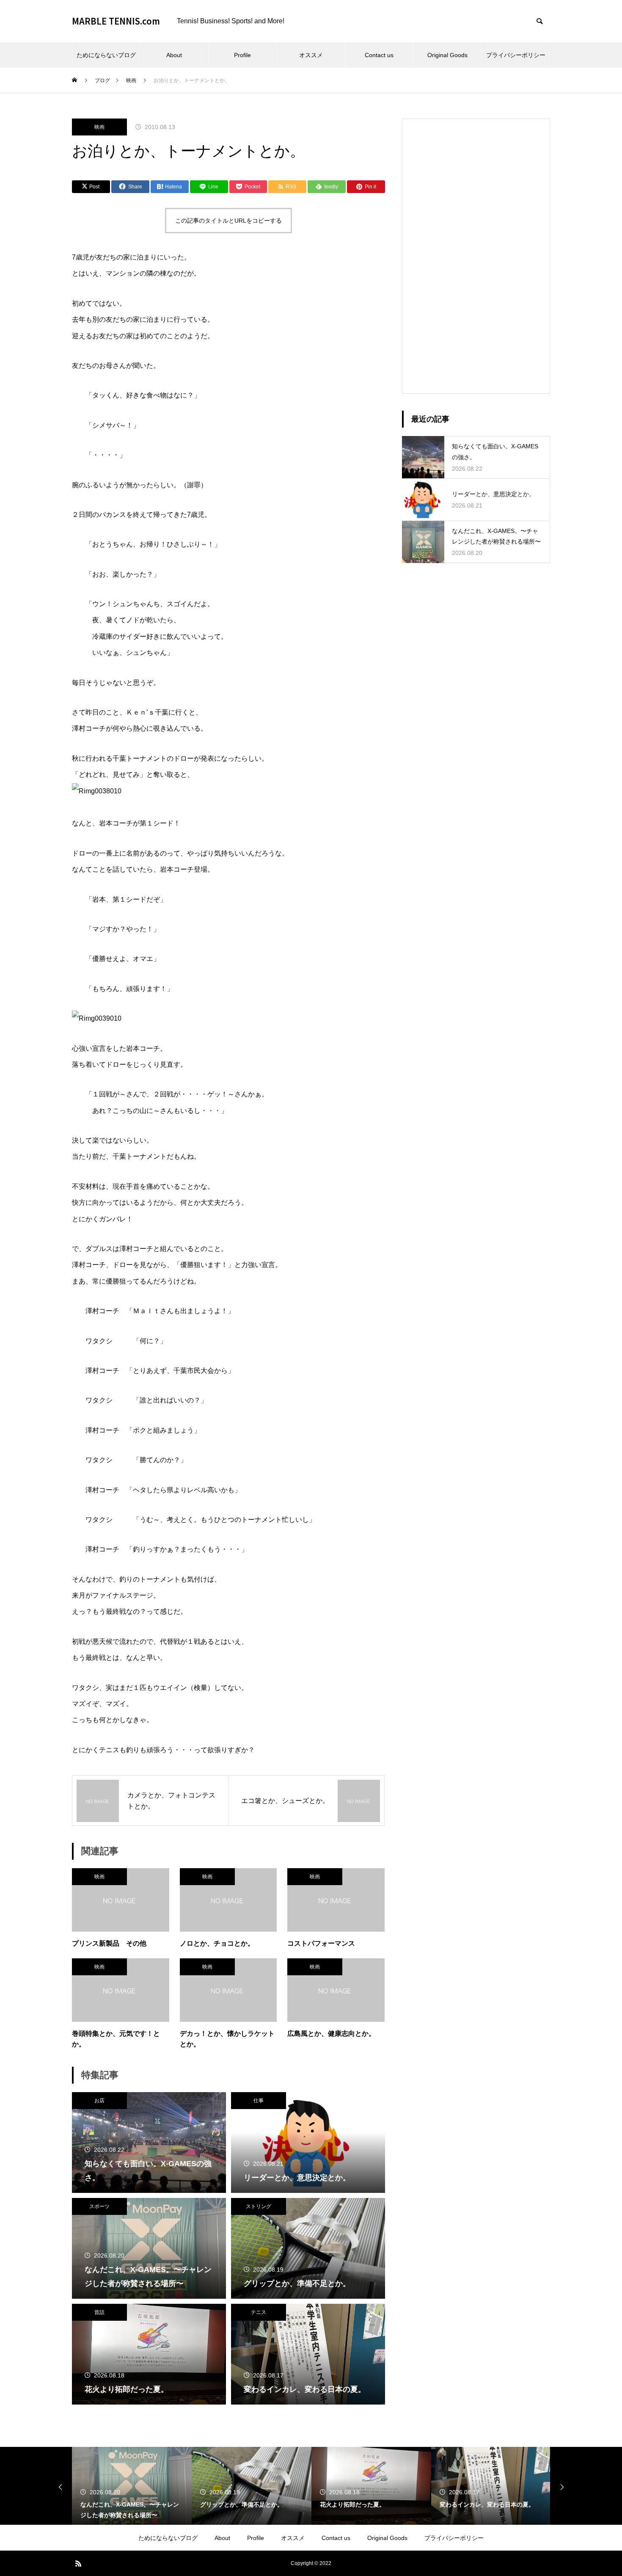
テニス (259, 2312)
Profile (242, 55)
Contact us (379, 55)
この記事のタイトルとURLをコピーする (228, 221)
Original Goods (447, 55)
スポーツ (99, 2206)
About (174, 55)
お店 (99, 2101)
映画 (99, 127)
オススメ (311, 55)
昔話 (99, 2312)
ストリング (259, 2206)
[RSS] (78, 2563)
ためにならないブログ (106, 55)
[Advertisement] (476, 256)
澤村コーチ (89, 728)
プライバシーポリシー (516, 55)
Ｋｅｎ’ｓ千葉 (147, 712)
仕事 (259, 2101)
